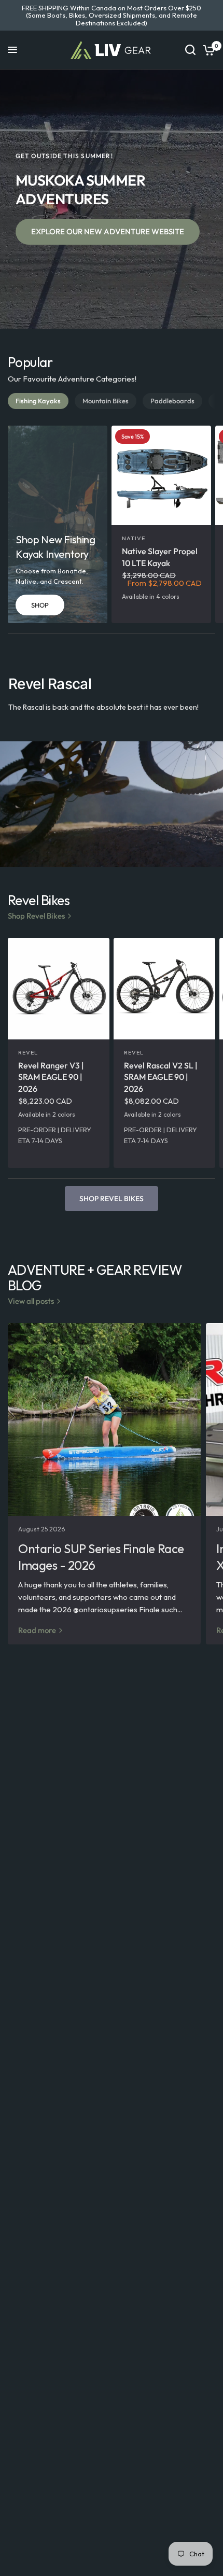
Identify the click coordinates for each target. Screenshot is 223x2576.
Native (134, 538)
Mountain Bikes (106, 401)
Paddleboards (172, 401)
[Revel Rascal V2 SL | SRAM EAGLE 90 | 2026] (164, 989)
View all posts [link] (31, 1301)
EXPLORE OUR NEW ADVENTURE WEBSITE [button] (108, 231)
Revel (28, 1052)
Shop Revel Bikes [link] (36, 916)
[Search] (190, 50)
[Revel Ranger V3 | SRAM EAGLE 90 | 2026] (59, 989)
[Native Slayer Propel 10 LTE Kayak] (161, 475)
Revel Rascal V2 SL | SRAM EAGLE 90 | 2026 (161, 1077)
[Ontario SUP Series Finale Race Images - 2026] (104, 1419)
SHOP (40, 605)
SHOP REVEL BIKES (112, 1199)
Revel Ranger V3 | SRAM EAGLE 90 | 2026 (51, 1077)
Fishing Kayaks (38, 401)
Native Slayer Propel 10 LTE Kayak (160, 557)
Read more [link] (37, 1630)
